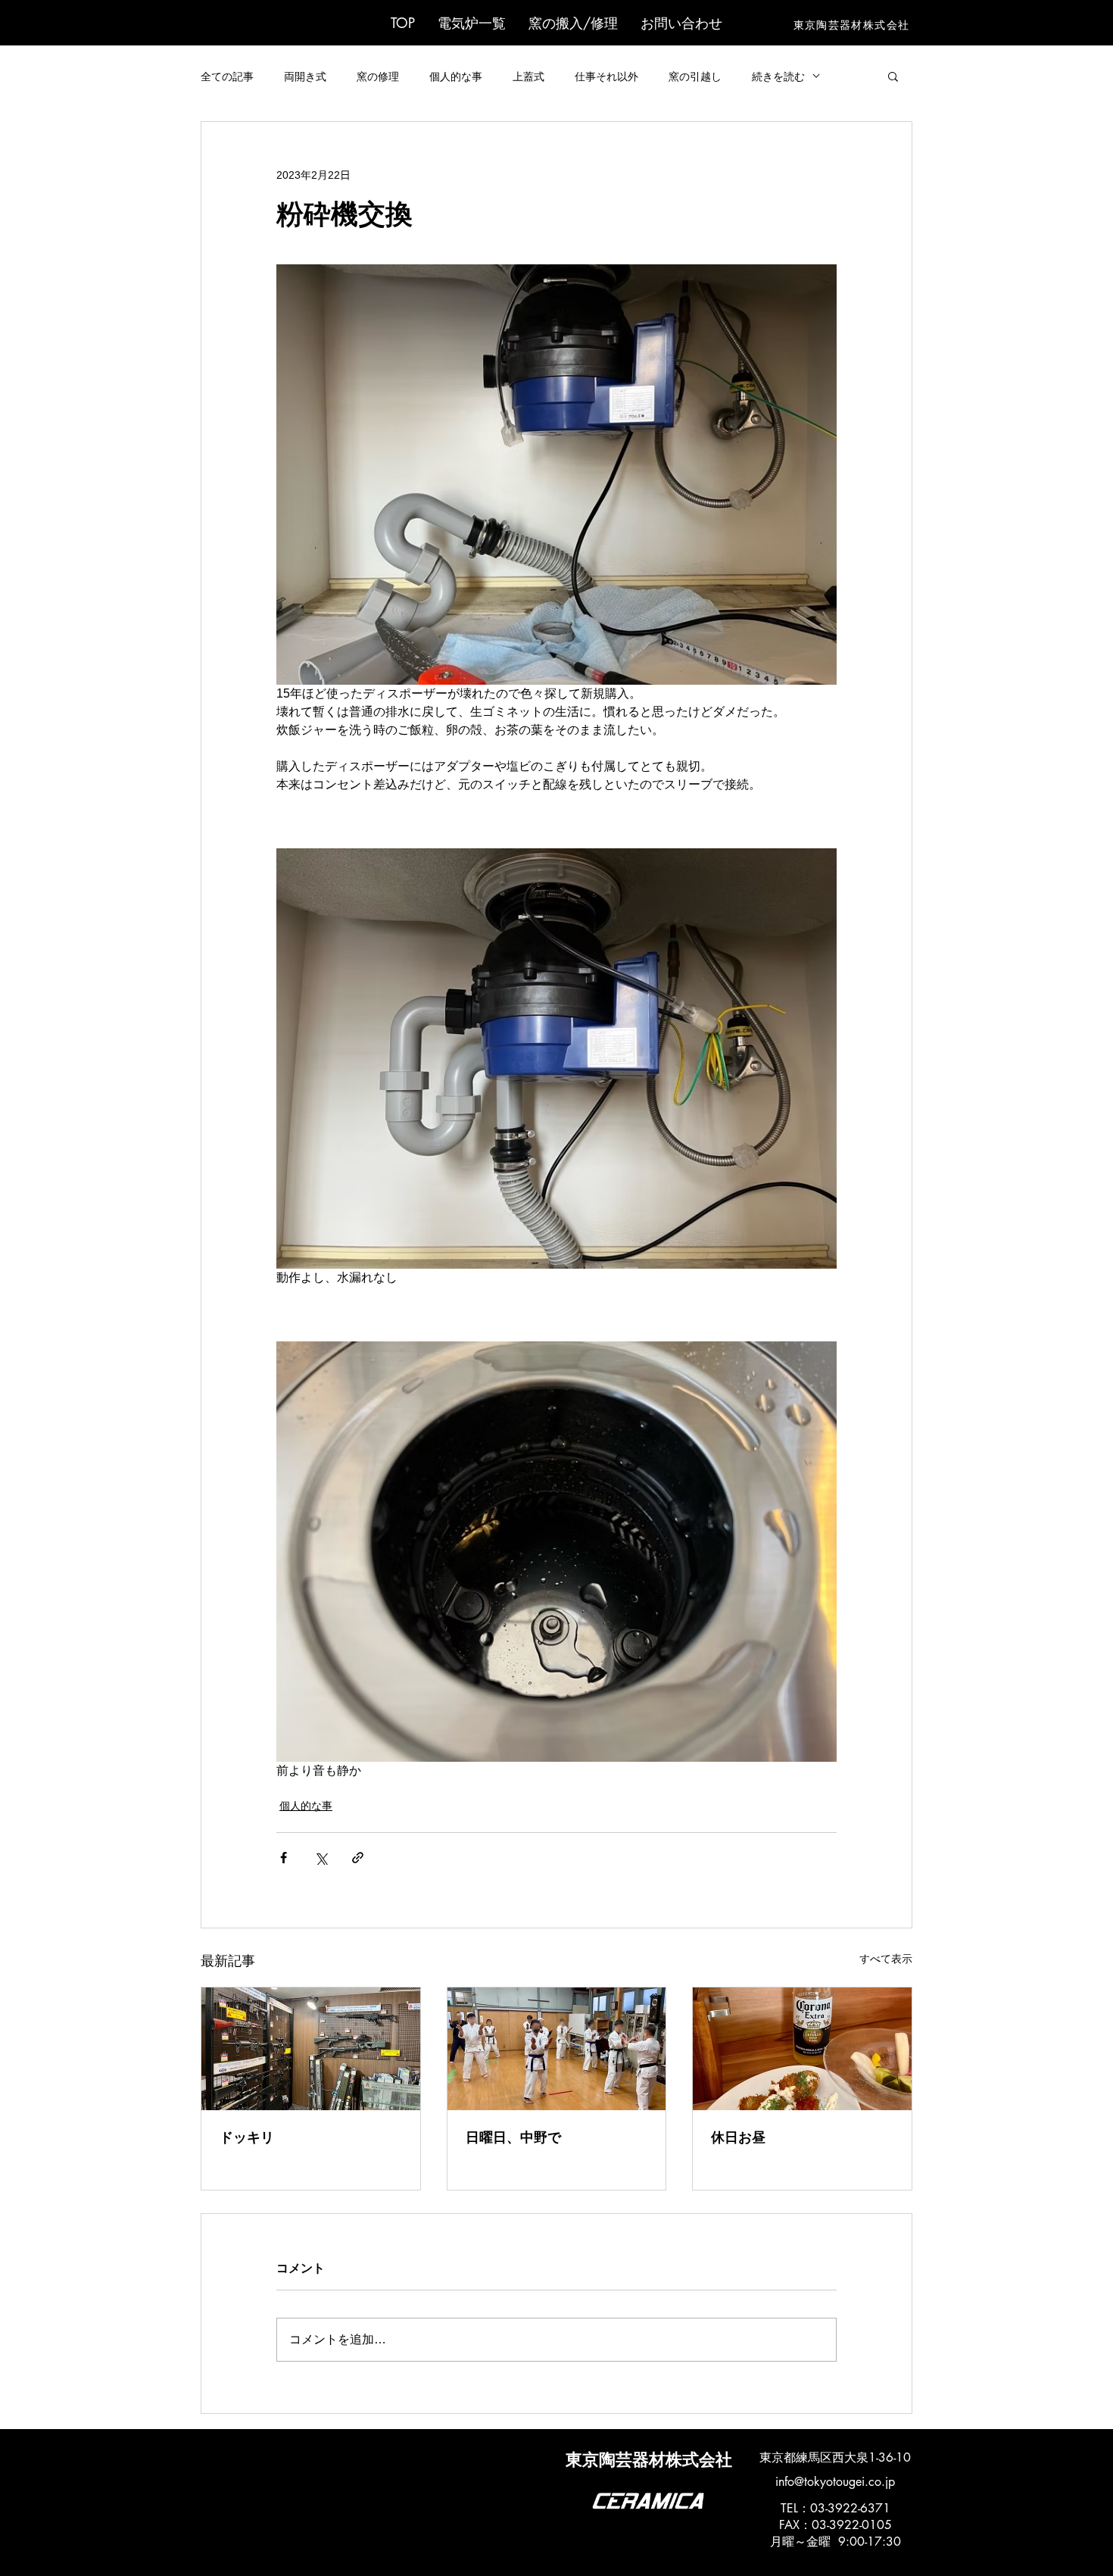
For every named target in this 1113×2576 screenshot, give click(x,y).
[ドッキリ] (311, 2049)
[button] (472, 23)
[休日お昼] (802, 2049)
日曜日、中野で (513, 2137)
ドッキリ (247, 2137)
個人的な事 (456, 76)
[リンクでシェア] (358, 1858)
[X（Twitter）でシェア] (321, 1858)
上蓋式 (528, 76)
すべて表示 (886, 1959)
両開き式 (305, 76)
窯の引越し (695, 76)
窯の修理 (378, 76)
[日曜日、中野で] (557, 2049)
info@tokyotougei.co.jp (835, 2482)
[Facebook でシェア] (284, 1858)
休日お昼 (738, 2137)
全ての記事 (227, 76)
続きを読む (778, 76)
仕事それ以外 (606, 76)
